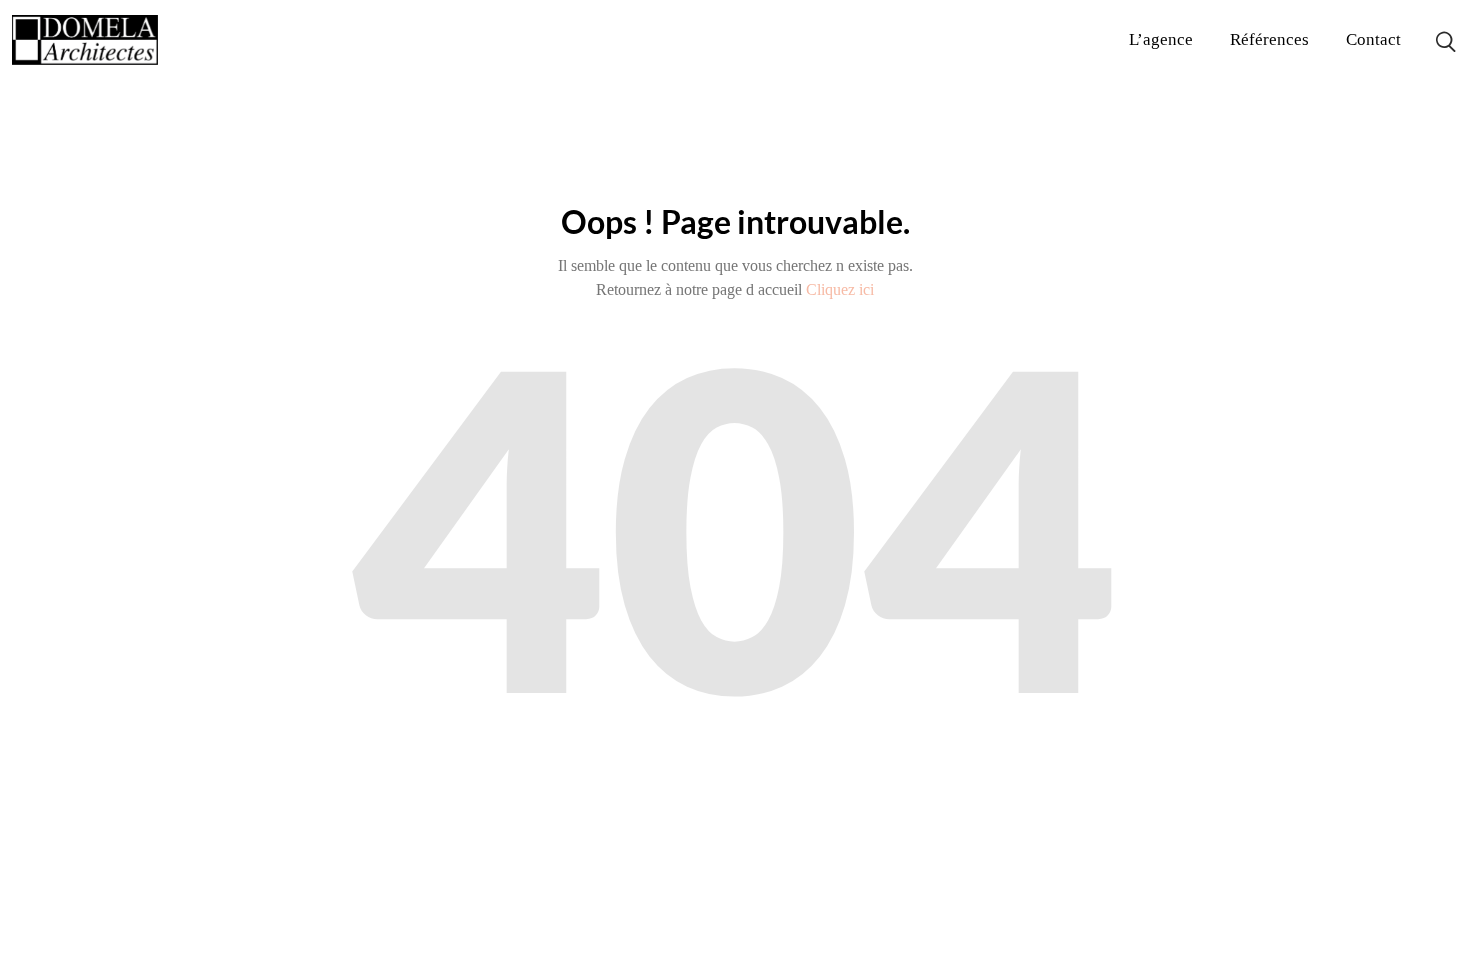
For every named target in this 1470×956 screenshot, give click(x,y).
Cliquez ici (840, 289)
